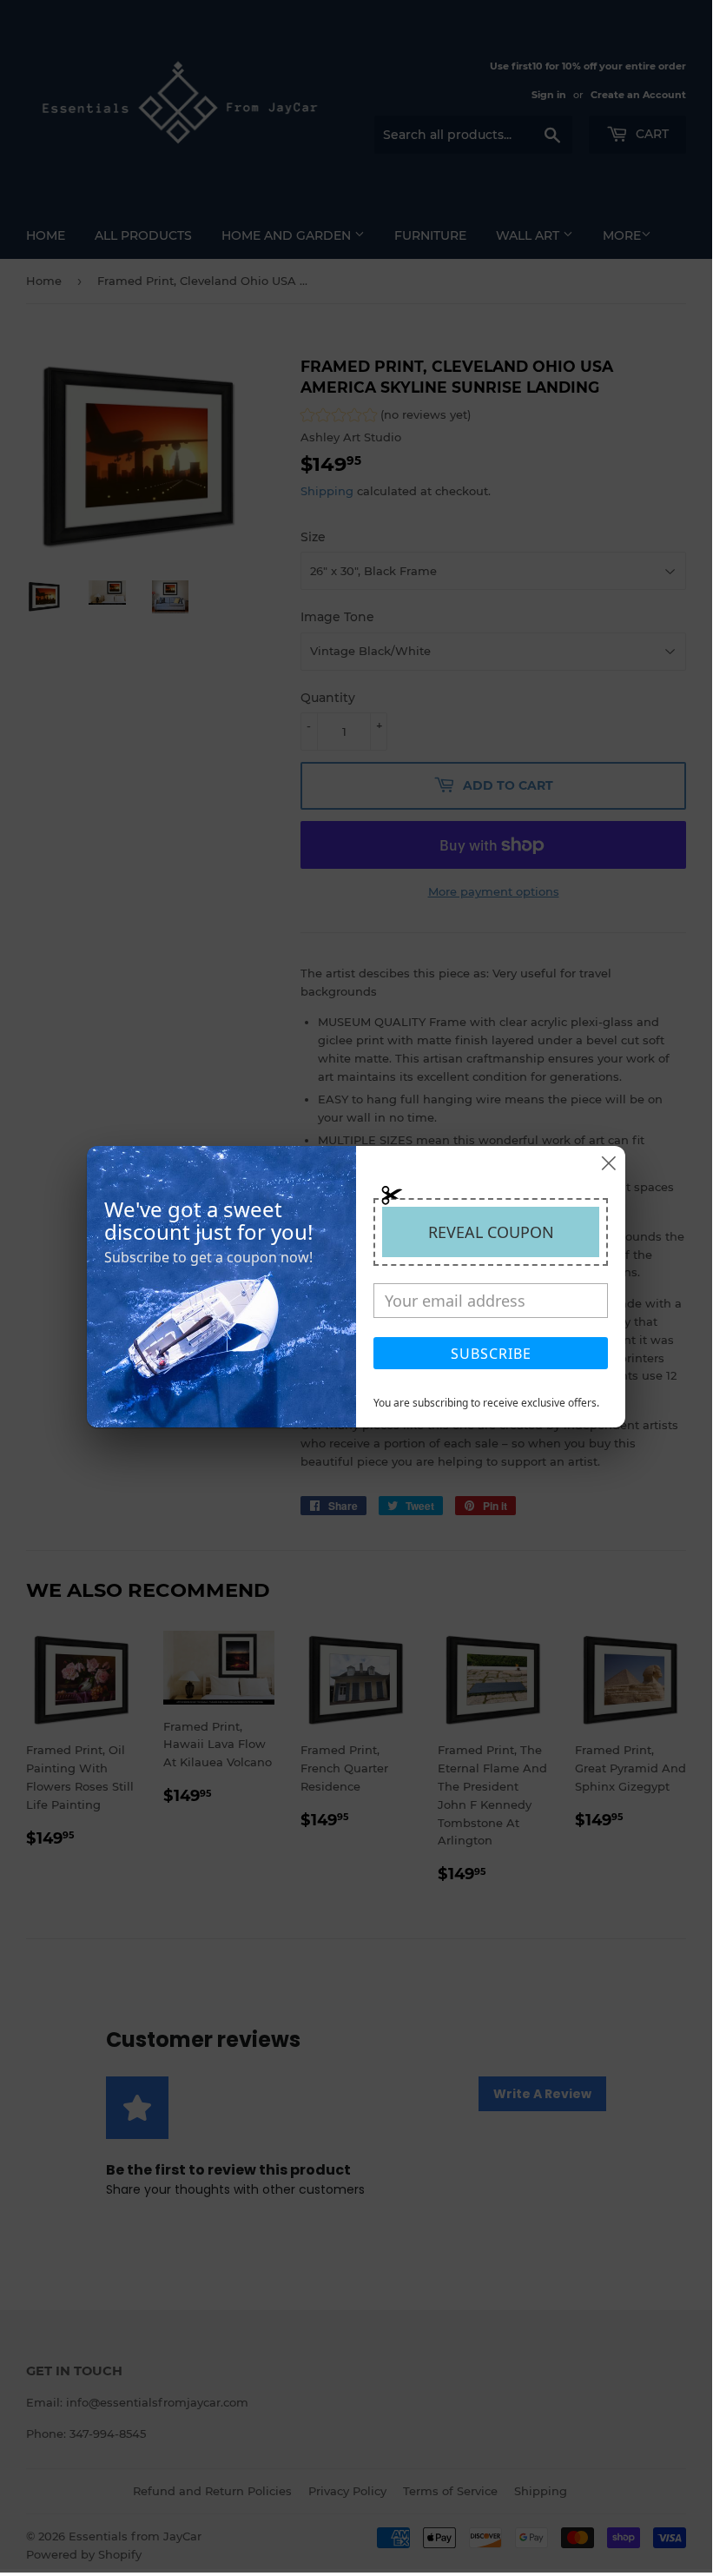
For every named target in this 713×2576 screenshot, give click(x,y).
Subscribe (491, 1354)
